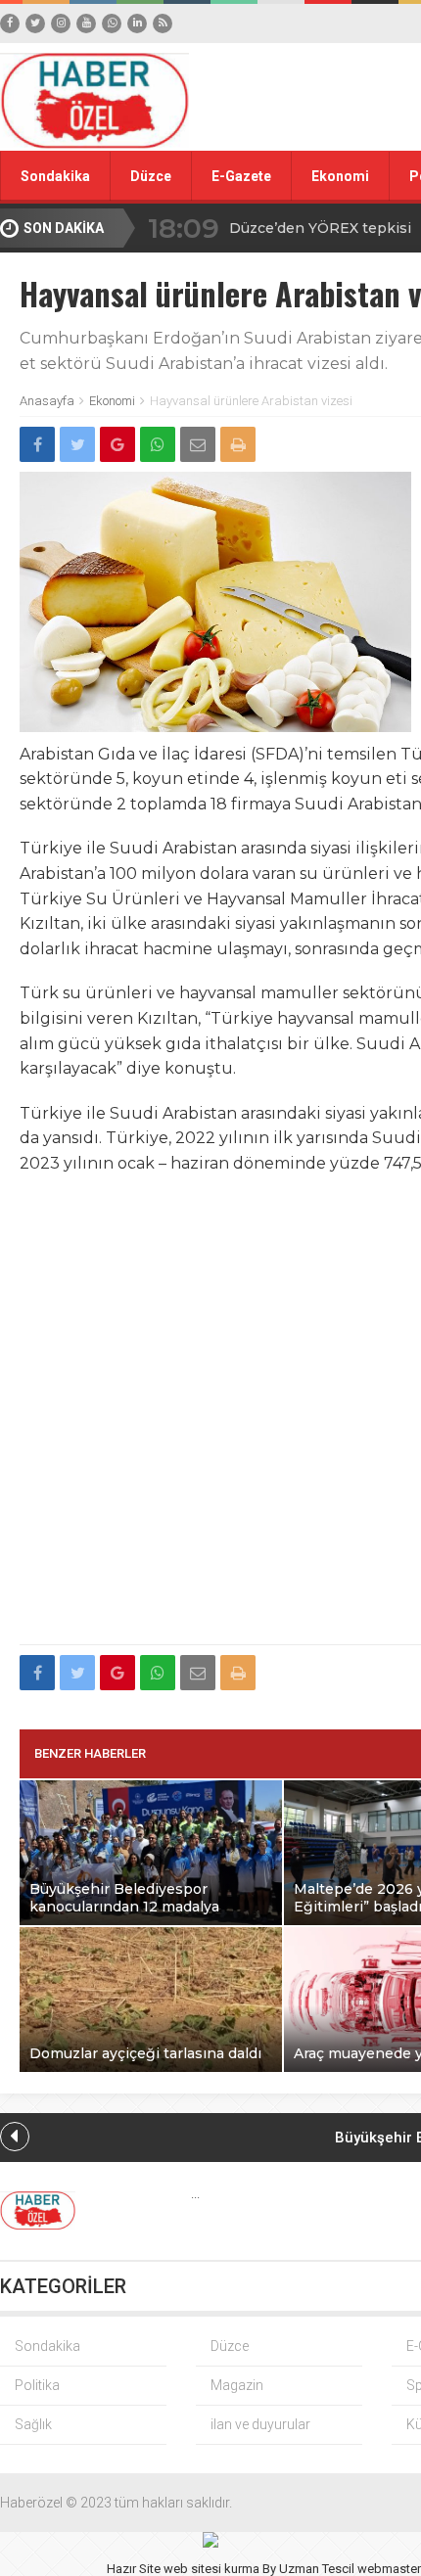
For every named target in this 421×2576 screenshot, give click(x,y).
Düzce (151, 176)
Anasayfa (47, 401)
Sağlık (33, 2424)
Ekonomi (340, 176)
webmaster (389, 2569)
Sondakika (55, 176)
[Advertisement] (210, 1421)
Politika (37, 2385)
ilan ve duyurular (260, 2424)
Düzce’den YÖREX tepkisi (320, 228)
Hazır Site (134, 2569)
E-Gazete (241, 176)
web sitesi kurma (211, 2569)
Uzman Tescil (317, 2569)
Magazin (237, 2385)
